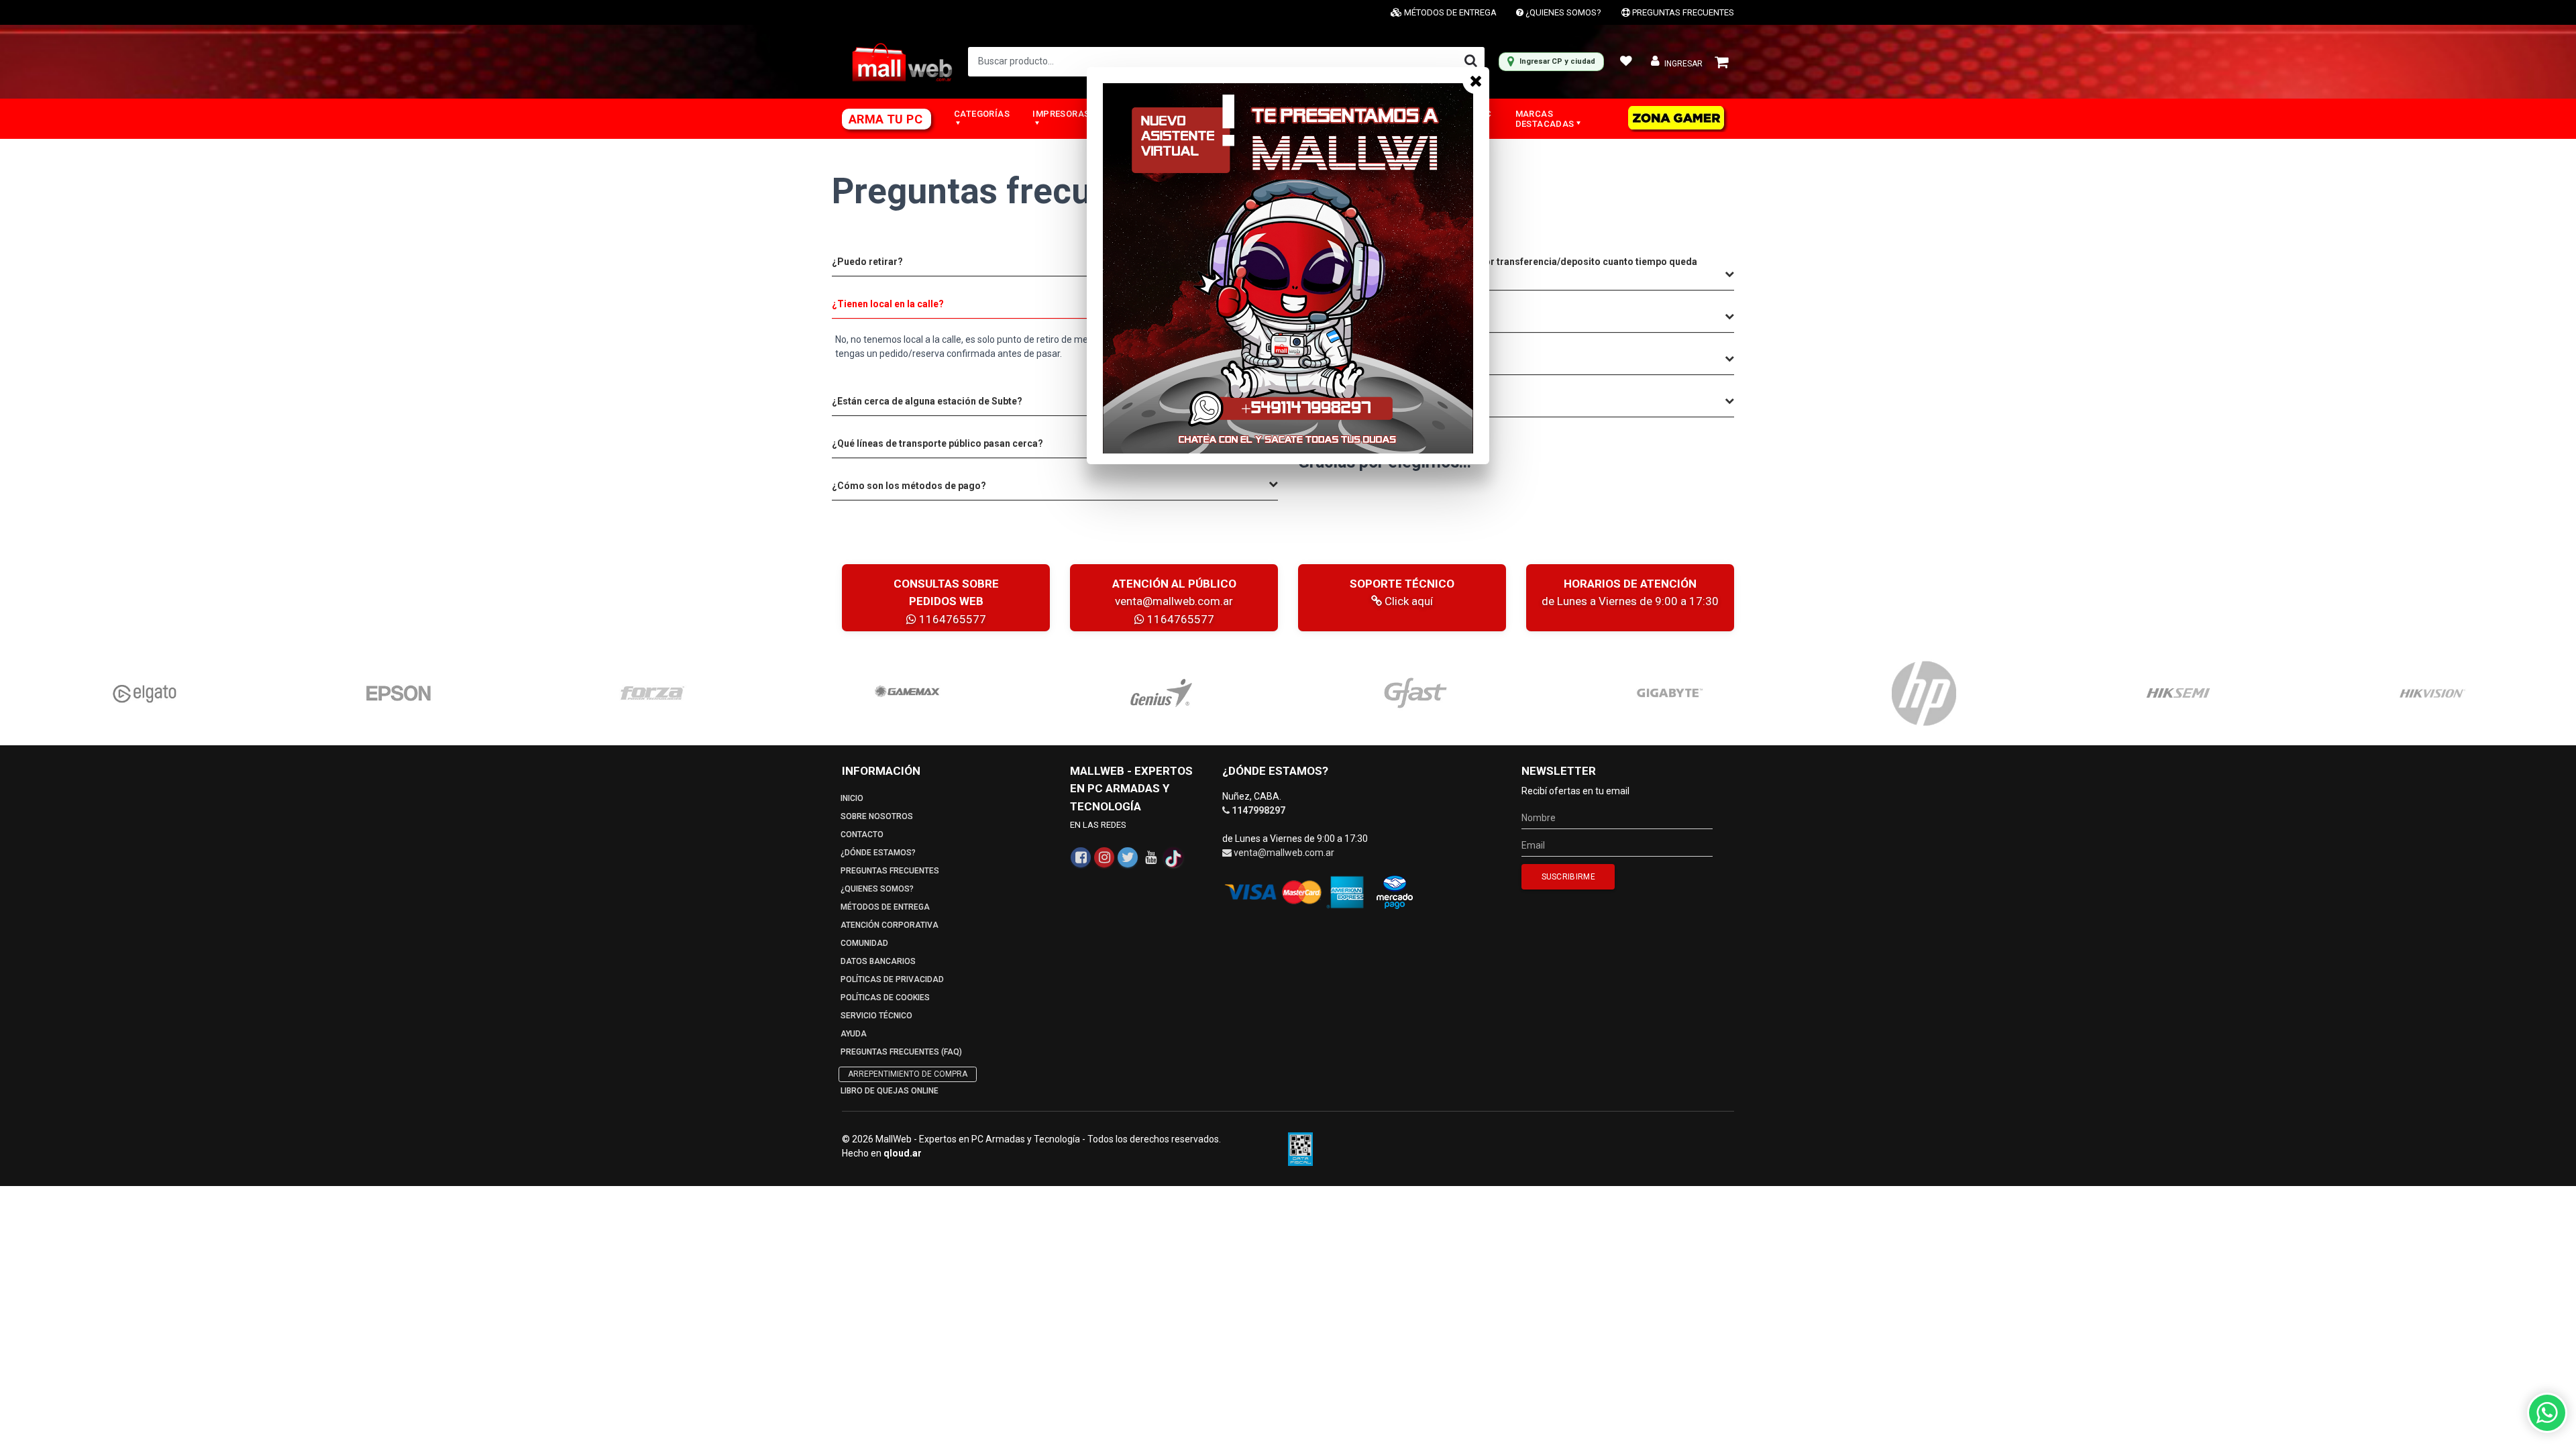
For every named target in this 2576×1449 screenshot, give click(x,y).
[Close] (1476, 80)
